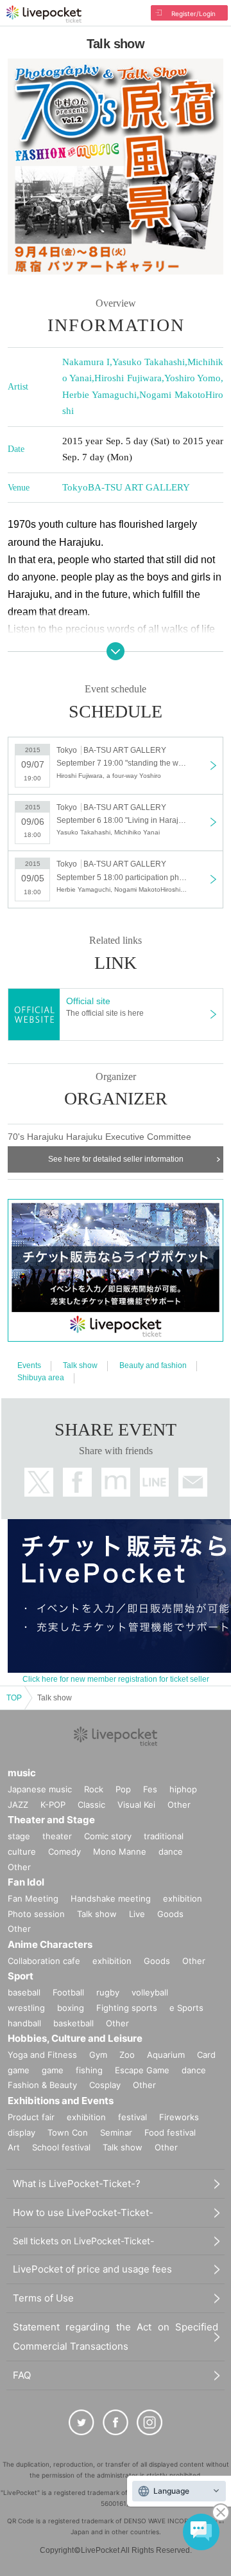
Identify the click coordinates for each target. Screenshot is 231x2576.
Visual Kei (136, 1805)
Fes (150, 1789)
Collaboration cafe (44, 1961)
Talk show (80, 1365)
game (53, 2070)
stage (19, 1836)
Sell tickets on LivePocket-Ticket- (83, 2241)
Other (179, 1805)
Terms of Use (43, 2298)
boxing (71, 2008)
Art (14, 2147)
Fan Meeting (33, 1898)
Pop (123, 1789)
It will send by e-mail (193, 1482)
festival (133, 2117)
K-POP (53, 1805)
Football (68, 1992)
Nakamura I (86, 362)
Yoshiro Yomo (193, 378)
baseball (24, 1992)
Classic (91, 1805)
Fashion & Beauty (42, 2085)
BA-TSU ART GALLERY (139, 487)
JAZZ (18, 1805)
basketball (73, 2023)
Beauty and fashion (153, 1365)
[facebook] (116, 2422)
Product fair (31, 2117)
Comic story (108, 1836)
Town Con (68, 2132)
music (22, 1773)
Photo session (36, 1914)
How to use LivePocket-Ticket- (83, 2212)
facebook (77, 1482)
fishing (89, 2070)
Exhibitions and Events (61, 2101)
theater (57, 1836)
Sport (21, 1976)
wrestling (26, 2008)
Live (137, 1914)
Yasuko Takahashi (149, 362)
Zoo (127, 2055)
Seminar (116, 2132)
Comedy (64, 1851)
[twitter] (81, 2422)
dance (171, 1851)
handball (24, 2023)
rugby (108, 1992)
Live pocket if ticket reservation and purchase (44, 14)
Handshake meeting (111, 1898)
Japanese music (40, 1789)
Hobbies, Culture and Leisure (75, 2038)
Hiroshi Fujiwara (128, 378)
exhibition (183, 1898)
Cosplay (105, 2085)
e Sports (186, 2008)
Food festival (170, 2132)
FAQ (22, 2375)
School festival (61, 2147)
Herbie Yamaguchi (99, 395)
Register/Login (193, 14)
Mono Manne (120, 1851)
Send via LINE (154, 1482)
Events (29, 1365)
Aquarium (166, 2055)
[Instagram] (150, 2422)
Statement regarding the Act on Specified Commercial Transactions (116, 2337)
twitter (39, 1482)
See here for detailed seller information (116, 1159)
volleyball (150, 1992)
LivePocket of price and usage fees (92, 2269)
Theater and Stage (51, 1820)
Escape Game (142, 2070)
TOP (14, 1698)
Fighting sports (127, 2008)
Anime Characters (50, 1944)
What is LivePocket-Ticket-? (77, 2184)
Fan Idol (26, 1882)
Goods (170, 1914)
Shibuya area (41, 1378)
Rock (94, 1789)
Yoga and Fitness (42, 2055)
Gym (98, 2055)
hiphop (183, 1789)
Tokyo (75, 487)
